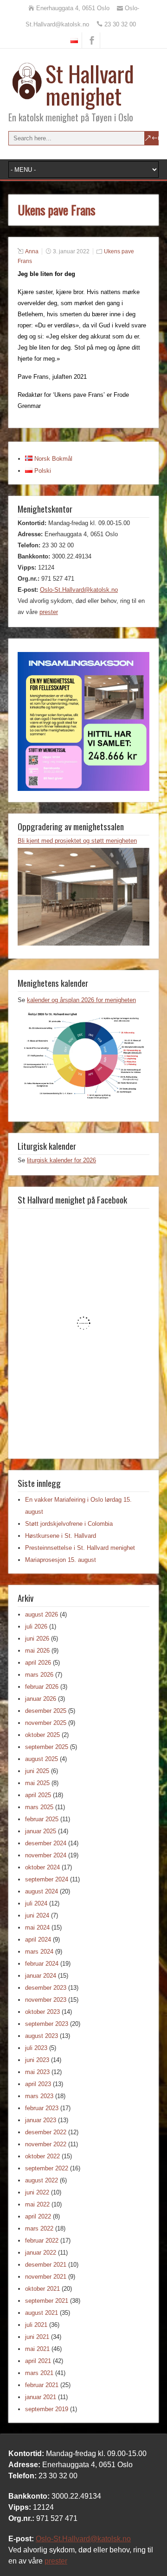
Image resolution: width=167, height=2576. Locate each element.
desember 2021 (46, 2265)
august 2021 (42, 2313)
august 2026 (42, 1614)
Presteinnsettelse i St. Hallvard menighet (80, 1548)
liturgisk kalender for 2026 (61, 1160)
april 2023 (38, 2084)
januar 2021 (41, 2397)
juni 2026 (37, 1639)
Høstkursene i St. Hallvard (61, 1536)
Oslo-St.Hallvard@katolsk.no (79, 590)
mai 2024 (37, 1927)
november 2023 (46, 2000)
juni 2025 (37, 1771)
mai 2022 (37, 2204)
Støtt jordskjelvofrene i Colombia (69, 1524)
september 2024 (47, 1879)
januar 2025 (41, 1831)
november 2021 (46, 2277)
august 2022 (42, 2180)
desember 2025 (46, 1711)
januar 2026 (41, 1699)
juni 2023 (37, 2060)
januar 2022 (41, 2253)
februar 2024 (42, 1964)
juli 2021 (36, 2325)
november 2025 (46, 1723)
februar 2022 (42, 2241)
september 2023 (47, 2024)
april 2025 (38, 1795)
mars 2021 (39, 2373)
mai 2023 (37, 2072)
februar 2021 (42, 2385)
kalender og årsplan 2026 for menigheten (81, 1000)
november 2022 (46, 2144)
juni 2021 (37, 2337)
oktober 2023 (42, 2012)
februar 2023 (42, 2108)
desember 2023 (46, 1988)
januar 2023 (41, 2120)
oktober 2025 (42, 1735)
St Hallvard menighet (90, 85)
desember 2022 (46, 2132)
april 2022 (38, 2216)
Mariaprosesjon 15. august (61, 1560)
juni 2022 (37, 2192)
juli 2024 (36, 1903)
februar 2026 (42, 1687)
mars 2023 (39, 2096)
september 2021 (47, 2301)
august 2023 (42, 2036)
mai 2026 (37, 1651)
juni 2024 (37, 1915)
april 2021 (38, 2361)
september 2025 (47, 1747)
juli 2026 (36, 1626)
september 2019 (47, 2409)
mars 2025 (39, 1807)
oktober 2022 (42, 2156)
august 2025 (42, 1759)
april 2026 (38, 1663)
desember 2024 (46, 1843)
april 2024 (38, 1940)
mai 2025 (37, 1783)
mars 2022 (39, 2228)
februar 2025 (42, 1819)
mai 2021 (37, 2349)
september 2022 (47, 2168)
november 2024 (46, 1855)
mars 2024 (39, 1952)
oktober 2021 (42, 2289)
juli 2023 (36, 2048)
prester (49, 612)
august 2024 (42, 1891)
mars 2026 (39, 1675)
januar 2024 (41, 1976)
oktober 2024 (42, 1867)
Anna (32, 251)
